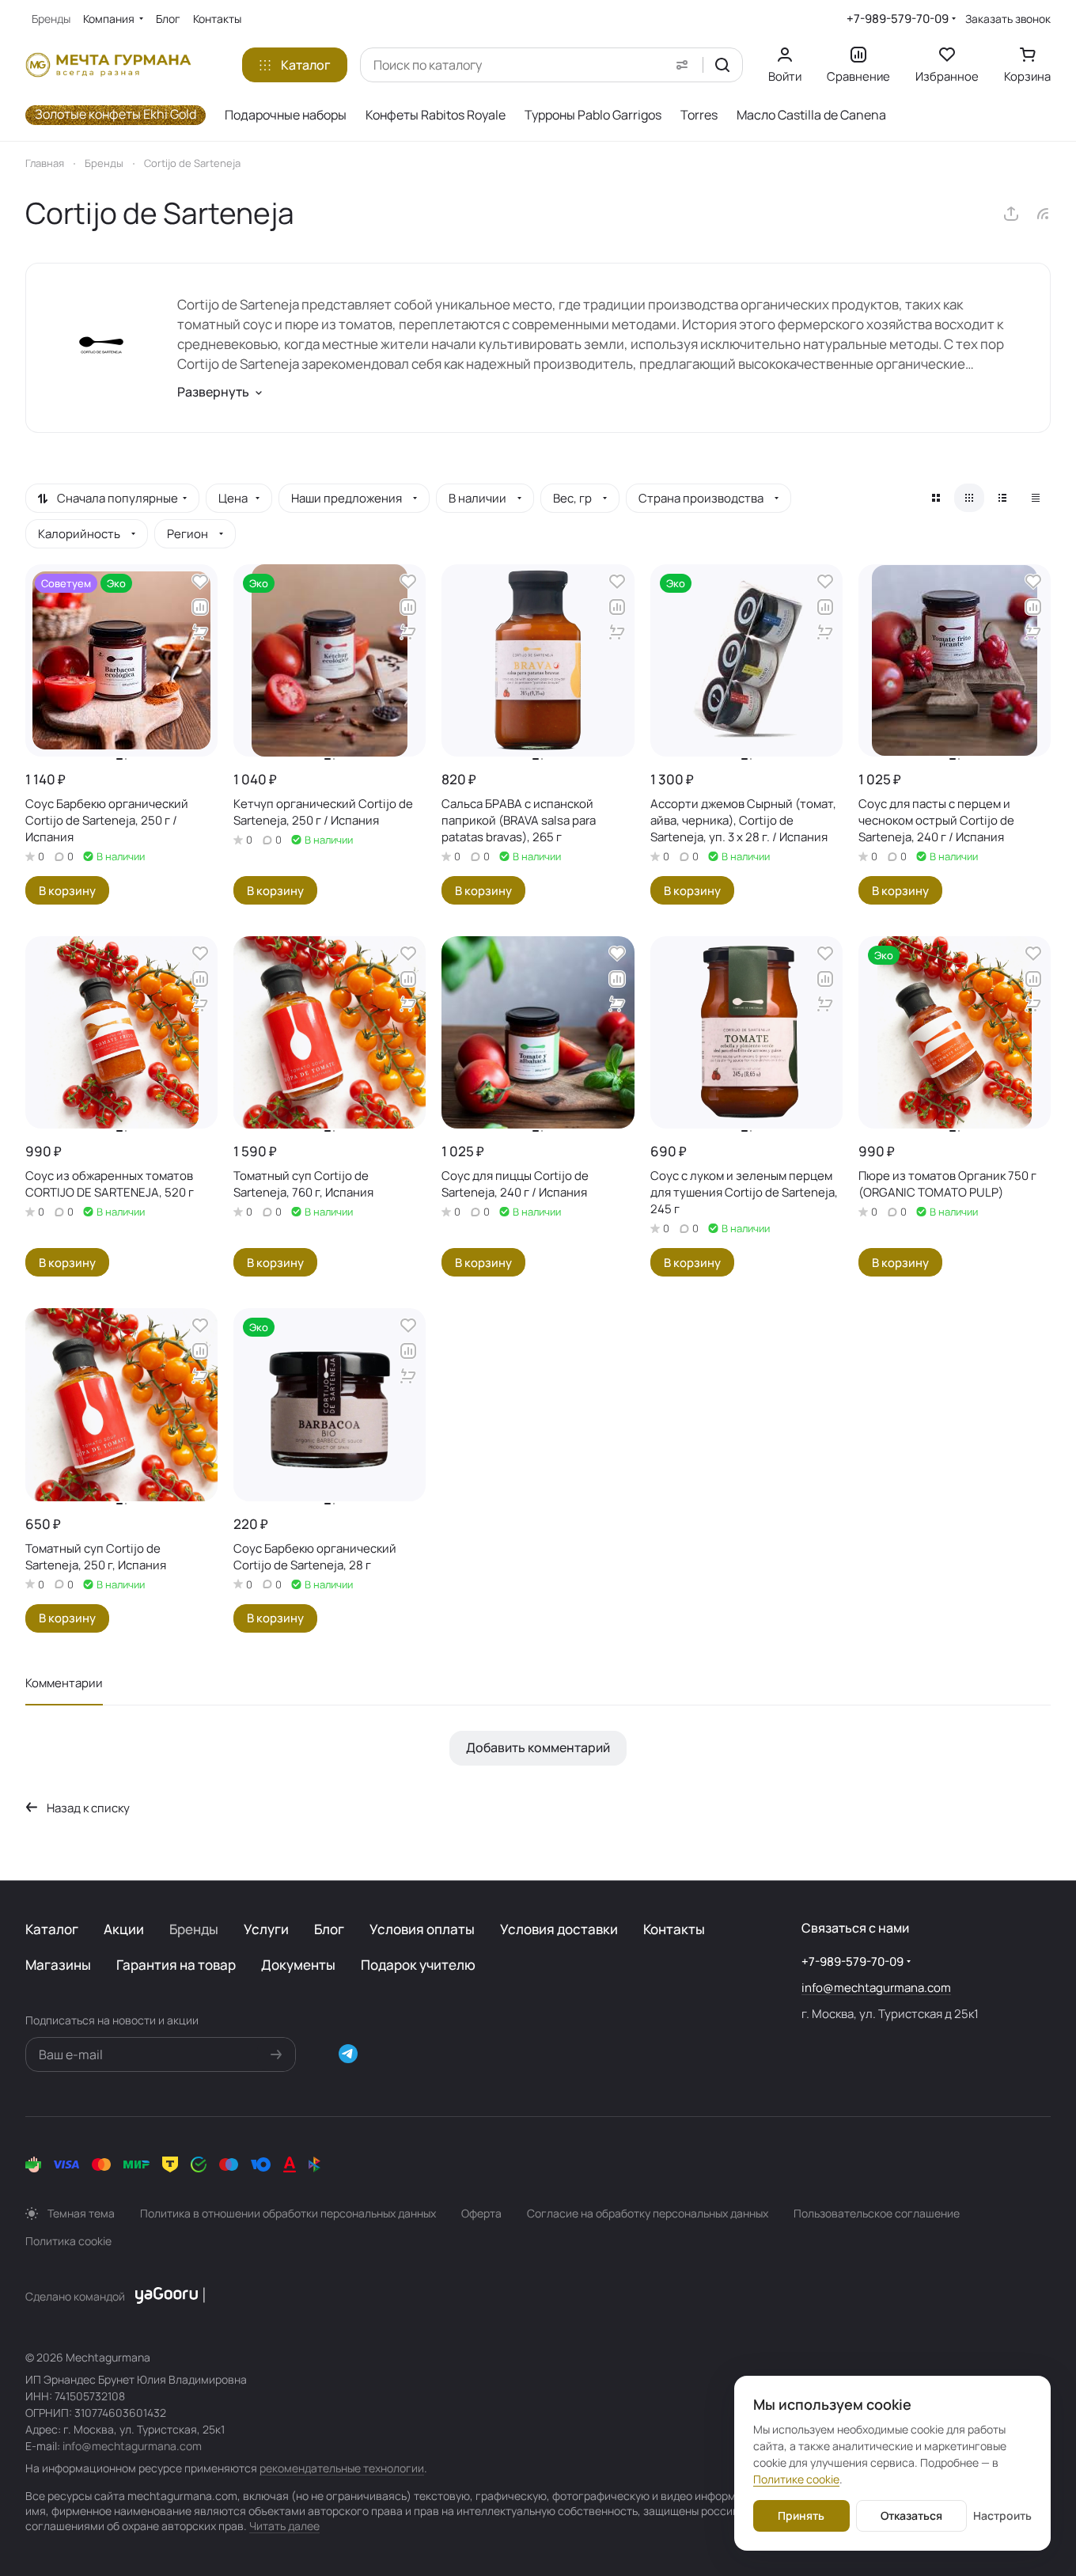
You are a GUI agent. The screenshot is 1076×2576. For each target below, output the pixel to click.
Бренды (194, 1929)
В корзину (67, 890)
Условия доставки (559, 1929)
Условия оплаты (422, 1929)
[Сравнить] (200, 607)
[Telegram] (348, 2054)
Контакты (674, 1929)
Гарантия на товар (176, 1965)
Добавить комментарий (538, 1747)
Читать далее (284, 2526)
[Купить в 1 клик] (200, 632)
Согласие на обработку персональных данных (648, 2213)
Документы (298, 1965)
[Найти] (722, 65)
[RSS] (1043, 214)
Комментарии (64, 1683)
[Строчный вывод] (1002, 498)
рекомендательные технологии (342, 2468)
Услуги (266, 1929)
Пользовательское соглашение (877, 2213)
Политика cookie (68, 2241)
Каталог (52, 1929)
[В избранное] (200, 582)
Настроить (1002, 2515)
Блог (329, 1929)
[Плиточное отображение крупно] (936, 498)
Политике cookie (796, 2479)
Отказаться (911, 2515)
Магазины (58, 1965)
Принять (801, 2515)
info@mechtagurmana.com (876, 1988)
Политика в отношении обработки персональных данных (288, 2213)
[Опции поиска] (682, 65)
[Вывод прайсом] (1036, 498)
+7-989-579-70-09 (898, 19)
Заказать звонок (1008, 19)
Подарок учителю (418, 1965)
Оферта (481, 2213)
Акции (124, 1929)
